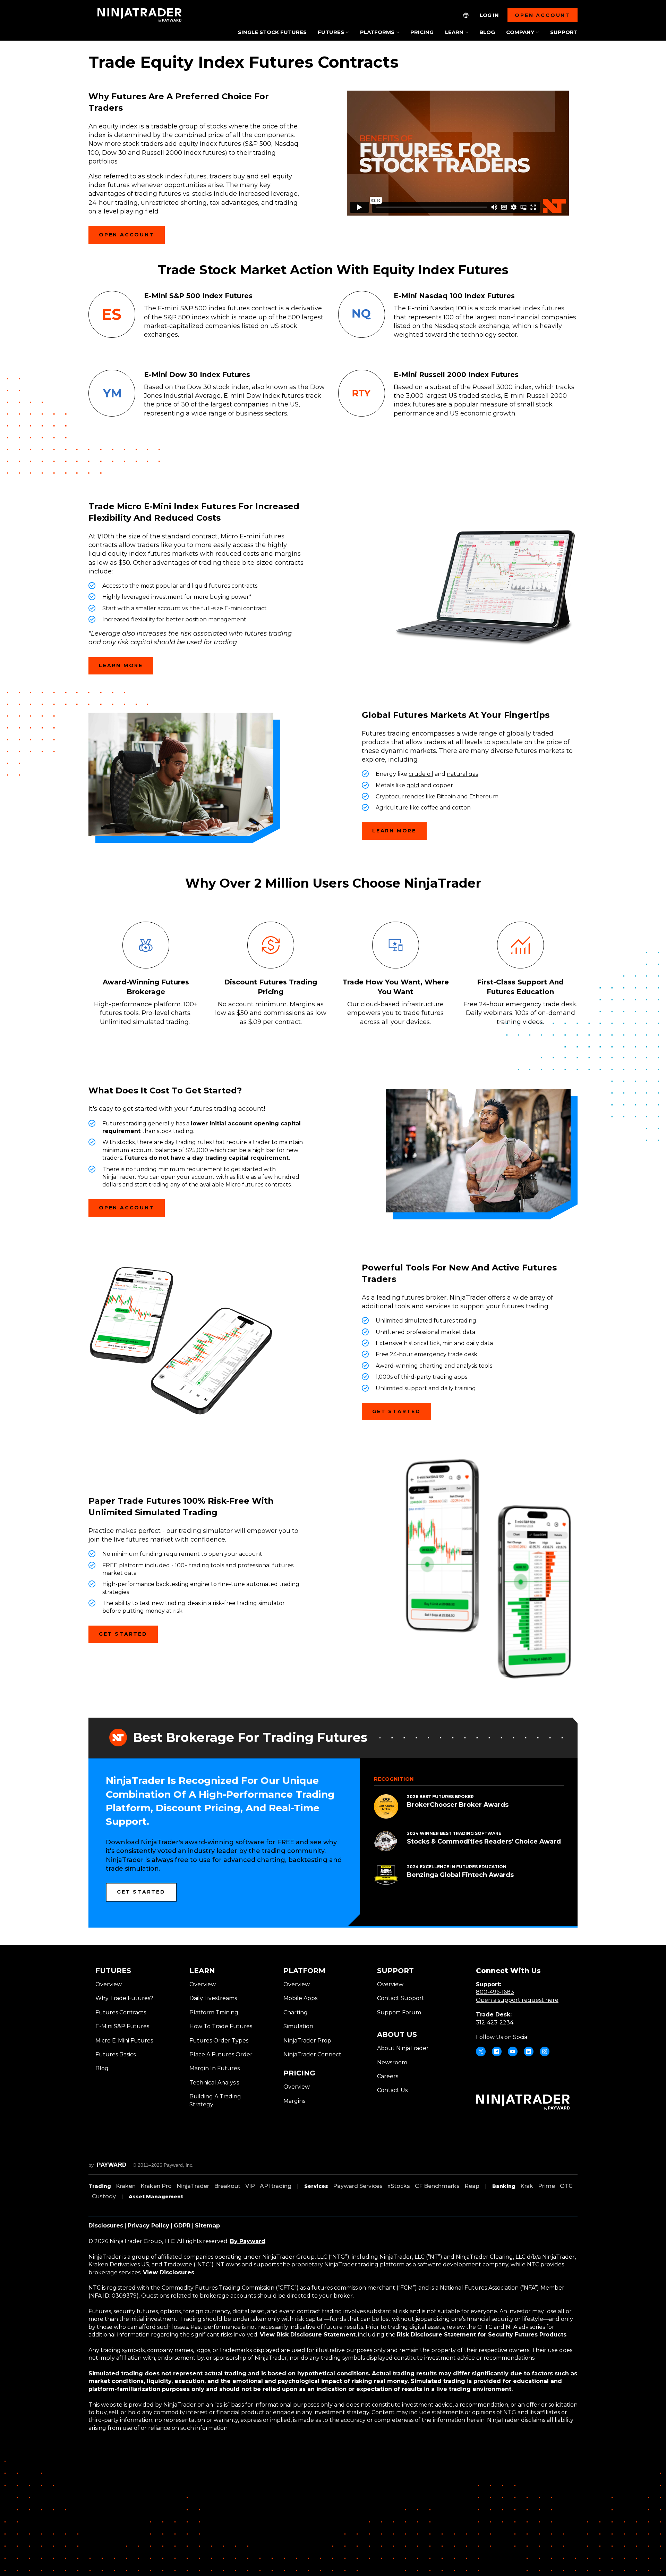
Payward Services (358, 2186)
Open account (543, 15)
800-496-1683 (495, 1992)
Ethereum (484, 796)
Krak (527, 2186)
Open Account (127, 235)
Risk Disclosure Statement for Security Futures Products (482, 2335)
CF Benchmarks (437, 2186)
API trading (276, 2186)
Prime (547, 2186)
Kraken (126, 2186)
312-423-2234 (495, 2023)
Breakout (227, 2186)
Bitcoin (446, 796)
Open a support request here (517, 2000)
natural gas (462, 774)
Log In (489, 15)
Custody (104, 2196)
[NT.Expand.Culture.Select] (466, 15)
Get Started (396, 1411)
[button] (333, 33)
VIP (250, 2186)
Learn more (121, 665)
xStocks (399, 2186)
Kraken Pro (156, 2186)
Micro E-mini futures (253, 536)
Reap (472, 2186)
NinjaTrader (468, 1298)
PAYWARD (112, 2165)
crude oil (421, 774)
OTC (566, 2186)
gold (413, 785)
